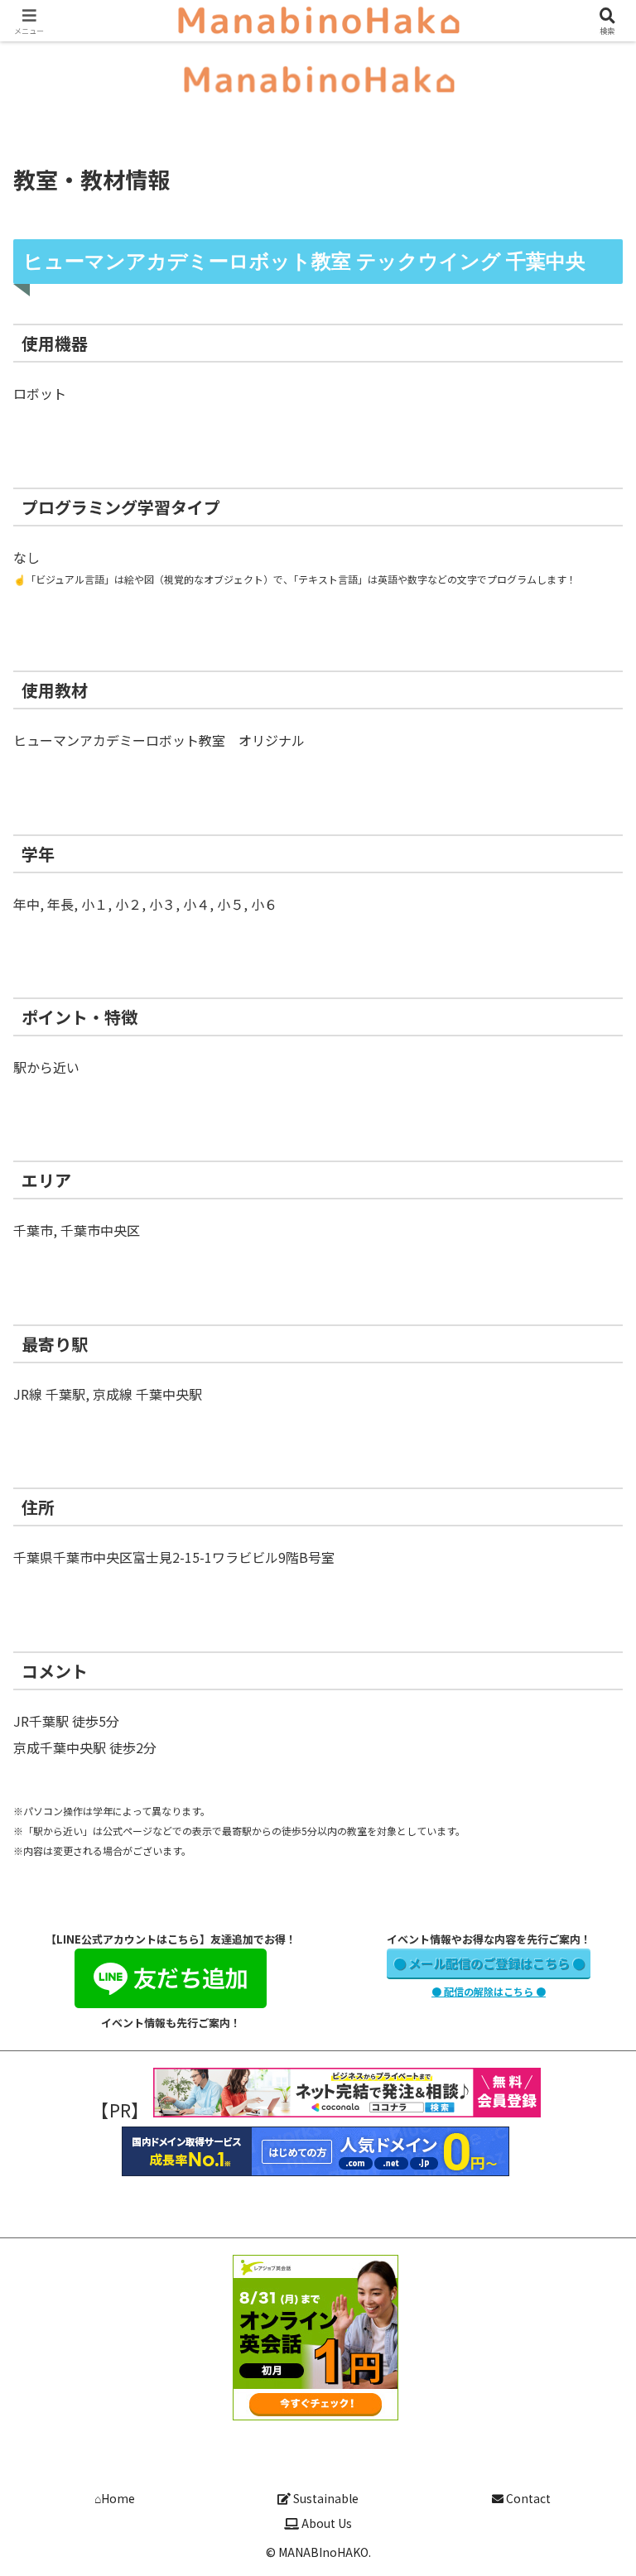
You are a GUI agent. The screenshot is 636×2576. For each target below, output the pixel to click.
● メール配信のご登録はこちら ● (489, 1963)
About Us (325, 2523)
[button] (587, 2331)
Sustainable (325, 2498)
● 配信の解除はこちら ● (489, 1991)
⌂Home (115, 2498)
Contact (527, 2498)
